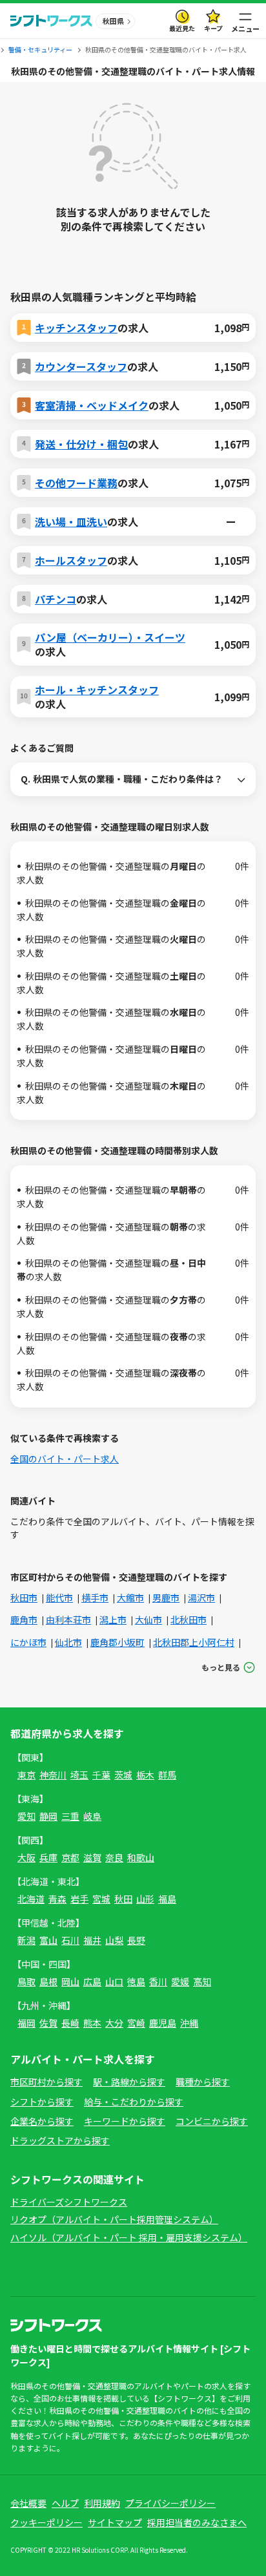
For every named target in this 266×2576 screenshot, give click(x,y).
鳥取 (26, 1981)
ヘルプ (65, 2503)
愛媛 (180, 1981)
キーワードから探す (125, 2121)
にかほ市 (28, 1642)
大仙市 (148, 1620)
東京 (26, 1775)
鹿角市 (24, 1620)
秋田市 (24, 1598)
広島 (92, 1981)
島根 (48, 1981)
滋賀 (92, 1857)
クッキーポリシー (46, 2522)
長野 (136, 1940)
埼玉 (79, 1775)
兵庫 (48, 1857)
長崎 (70, 2023)
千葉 (101, 1775)
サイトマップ (115, 2522)
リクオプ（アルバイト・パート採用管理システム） (114, 2219)
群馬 (167, 1775)
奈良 (114, 1857)
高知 (202, 1981)
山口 (114, 1981)
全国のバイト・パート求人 (65, 1459)
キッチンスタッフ (76, 328)
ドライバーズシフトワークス (69, 2202)
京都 (70, 1857)
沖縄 (189, 2023)
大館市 (130, 1598)
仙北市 (68, 1642)
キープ (213, 28)
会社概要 (28, 2503)
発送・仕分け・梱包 (81, 444)
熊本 (92, 2023)
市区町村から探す (46, 2082)
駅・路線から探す (129, 2082)
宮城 (101, 1899)
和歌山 (141, 1857)
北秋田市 (189, 1620)
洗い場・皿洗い (71, 522)
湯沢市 (201, 1598)
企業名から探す (42, 2121)
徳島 (136, 1981)
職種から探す (203, 2082)
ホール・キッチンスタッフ (97, 690)
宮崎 (136, 2023)
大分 (114, 2023)
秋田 (123, 1899)
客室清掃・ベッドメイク (92, 405)
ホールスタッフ (71, 560)
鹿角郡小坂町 (118, 1642)
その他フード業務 (76, 483)
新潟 (26, 1940)
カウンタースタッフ (81, 366)
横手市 (95, 1598)
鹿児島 (163, 2023)
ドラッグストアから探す (60, 2140)
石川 (70, 1940)
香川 (158, 1981)
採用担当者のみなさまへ (197, 2522)
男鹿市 (166, 1598)
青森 (57, 1899)
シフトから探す (42, 2102)
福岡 (26, 2023)
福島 (167, 1899)
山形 (145, 1899)
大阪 (26, 1857)
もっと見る (221, 1667)
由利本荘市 (68, 1620)
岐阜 (92, 1816)
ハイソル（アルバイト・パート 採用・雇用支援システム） (129, 2237)
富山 (48, 1940)
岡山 (70, 1981)
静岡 (48, 1816)
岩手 (79, 1899)
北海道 (31, 1899)
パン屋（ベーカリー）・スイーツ (110, 637)
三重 (70, 1816)
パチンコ (56, 599)
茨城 (123, 1775)
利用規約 (102, 2503)
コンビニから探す (212, 2121)
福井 (92, 1940)
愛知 (26, 1816)
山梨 (114, 1940)
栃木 (145, 1775)
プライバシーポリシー (170, 2503)
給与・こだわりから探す (134, 2102)
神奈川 (53, 1775)
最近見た (182, 28)
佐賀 (48, 2023)
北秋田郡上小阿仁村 (194, 1642)
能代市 (59, 1598)
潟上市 (113, 1620)
